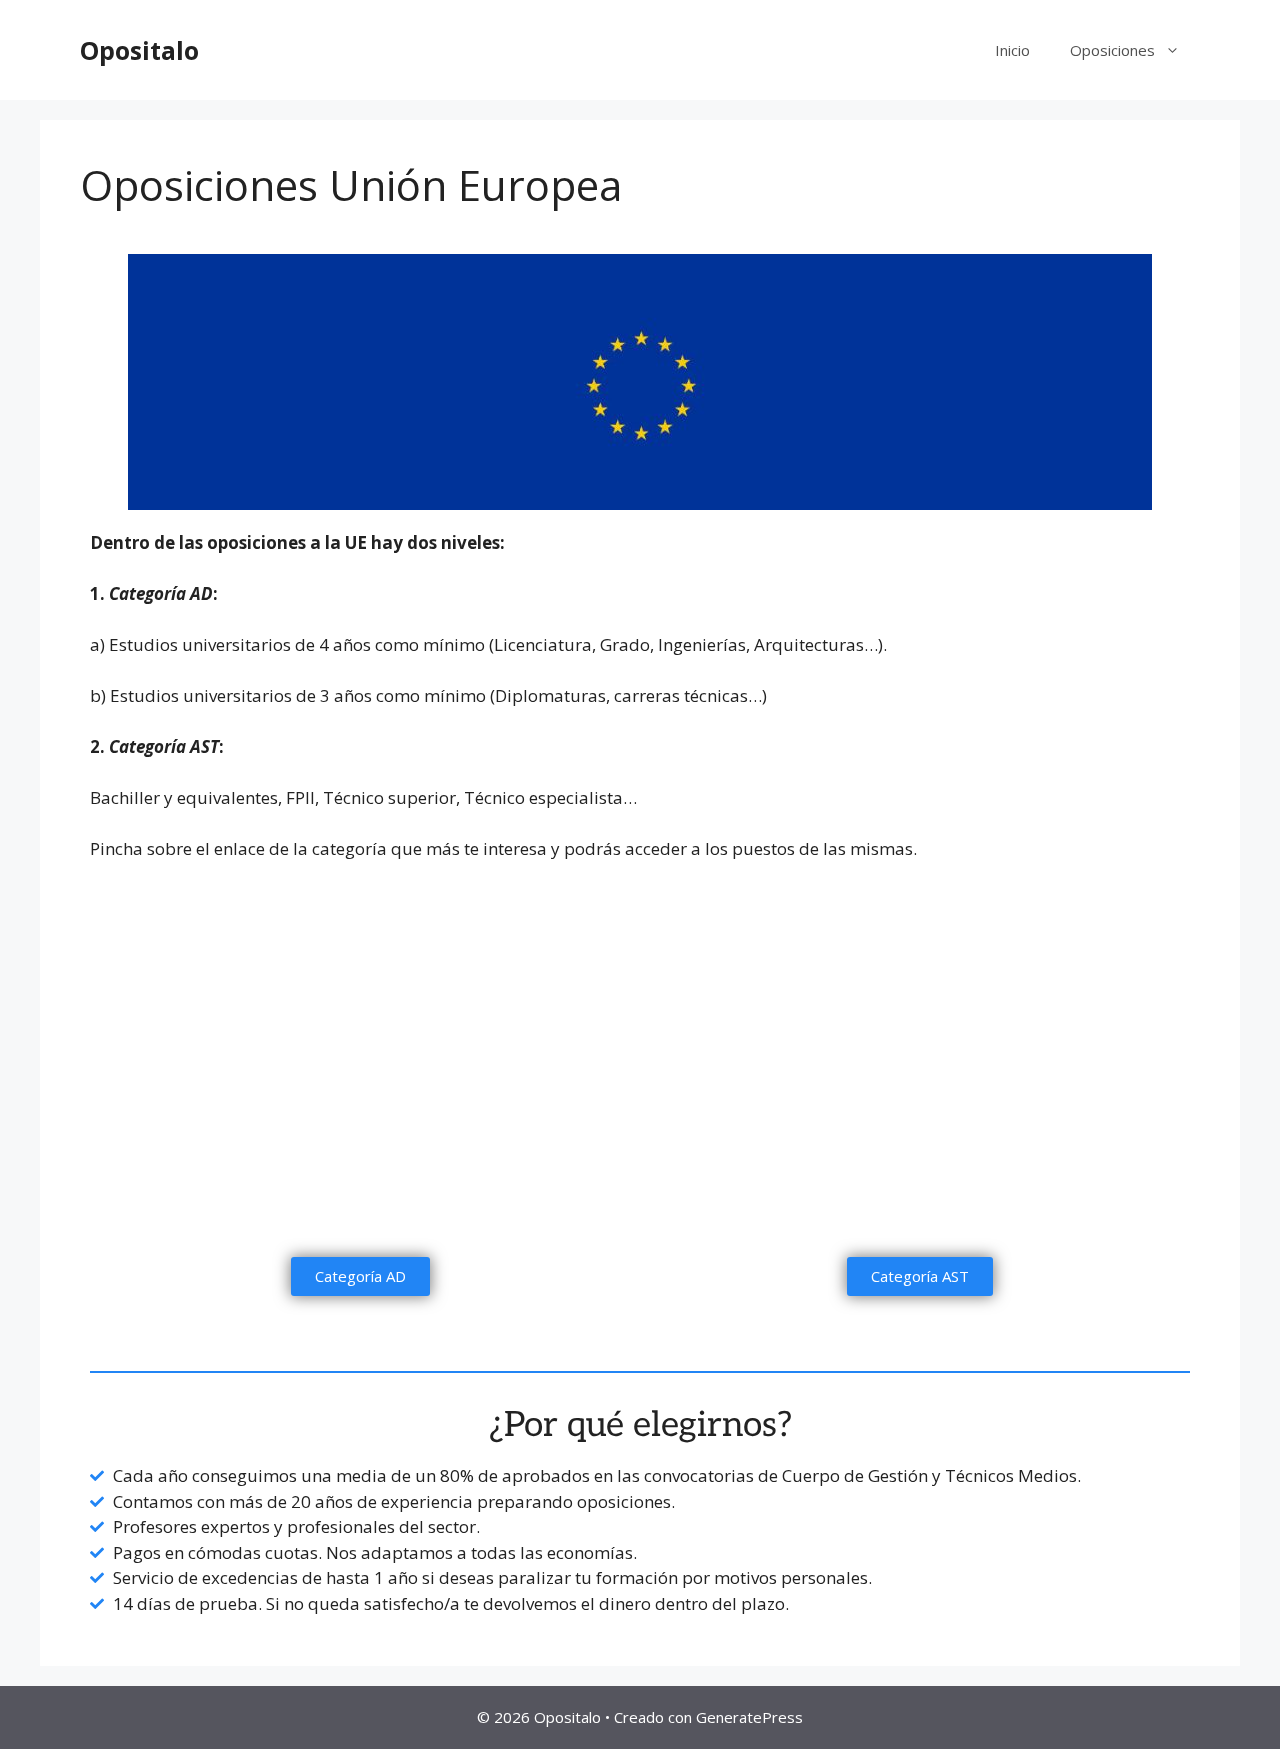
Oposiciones (1112, 50)
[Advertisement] (640, 1097)
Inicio (1012, 50)
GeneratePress (749, 1717)
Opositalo (139, 50)
